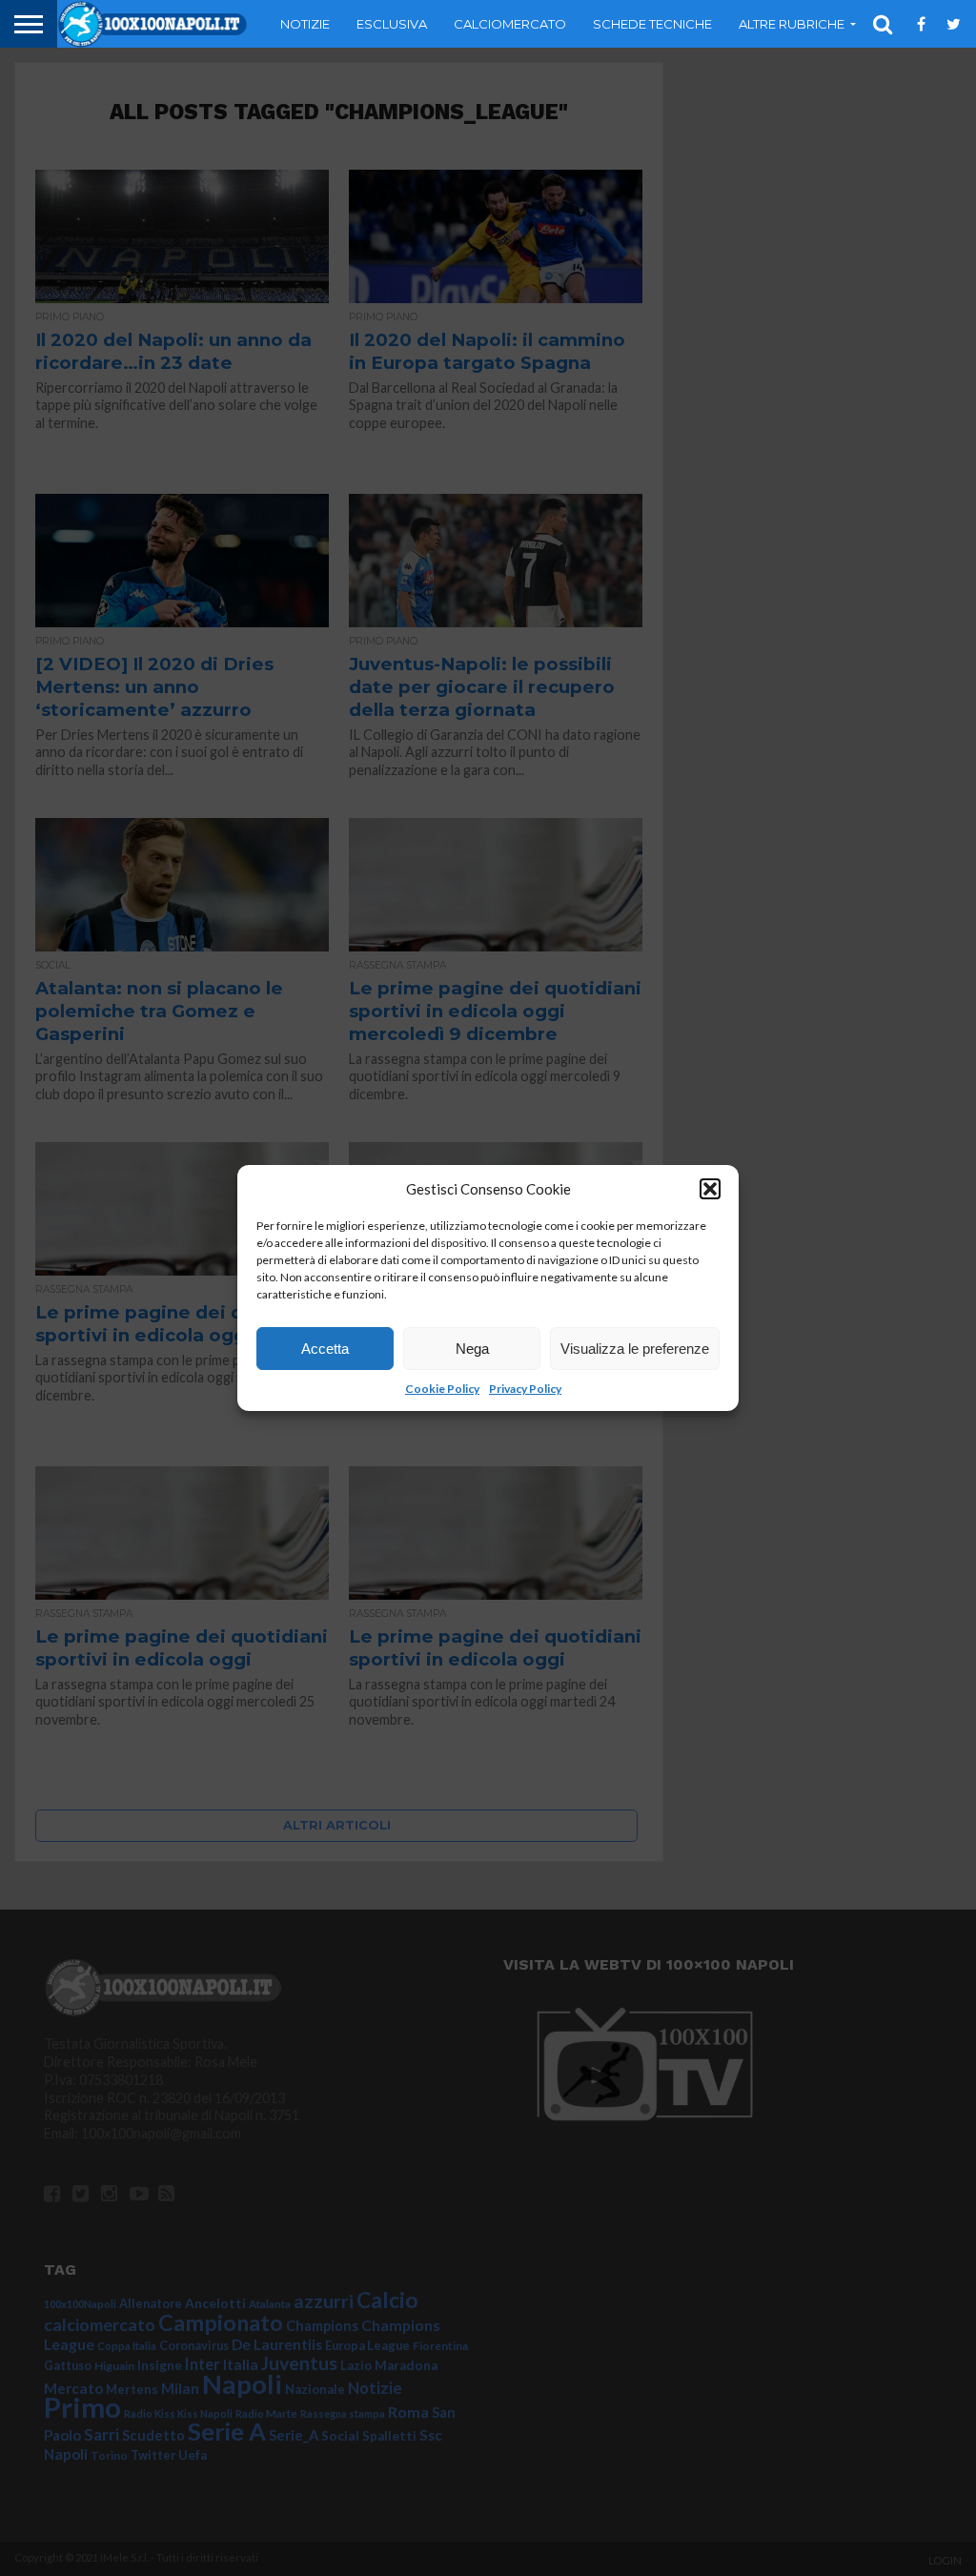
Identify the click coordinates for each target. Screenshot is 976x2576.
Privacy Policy (525, 1389)
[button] (710, 1189)
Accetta (325, 1349)
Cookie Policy (442, 1389)
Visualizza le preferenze (635, 1349)
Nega (472, 1349)
